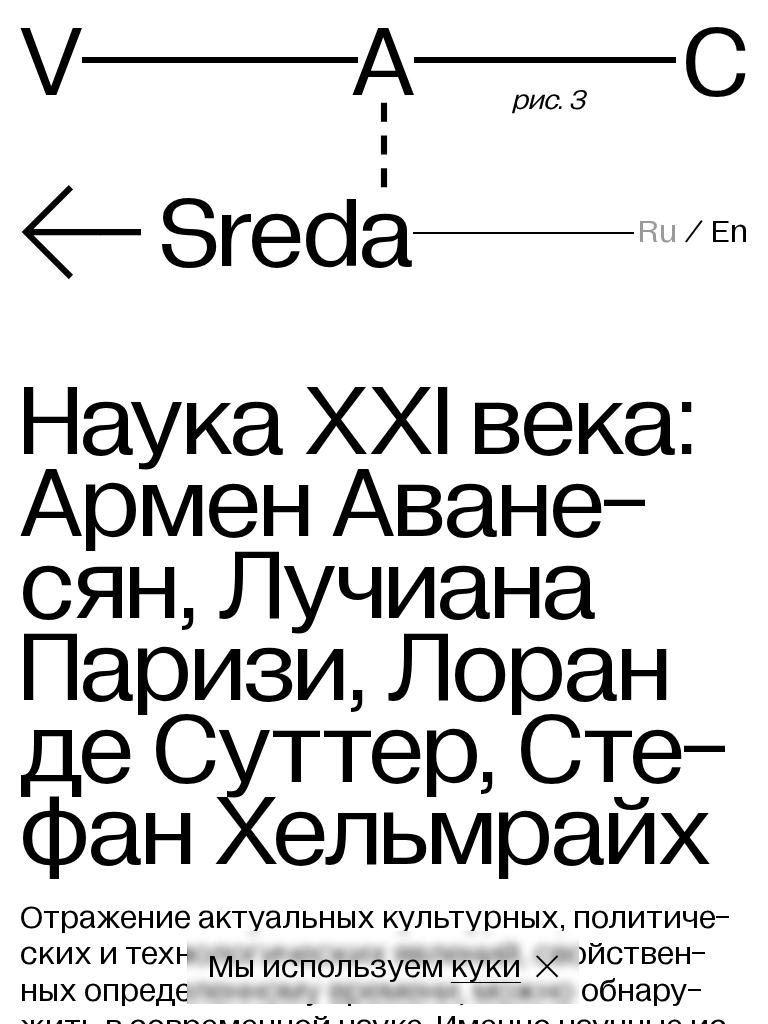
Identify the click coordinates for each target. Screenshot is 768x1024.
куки (486, 966)
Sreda (216, 234)
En (729, 231)
